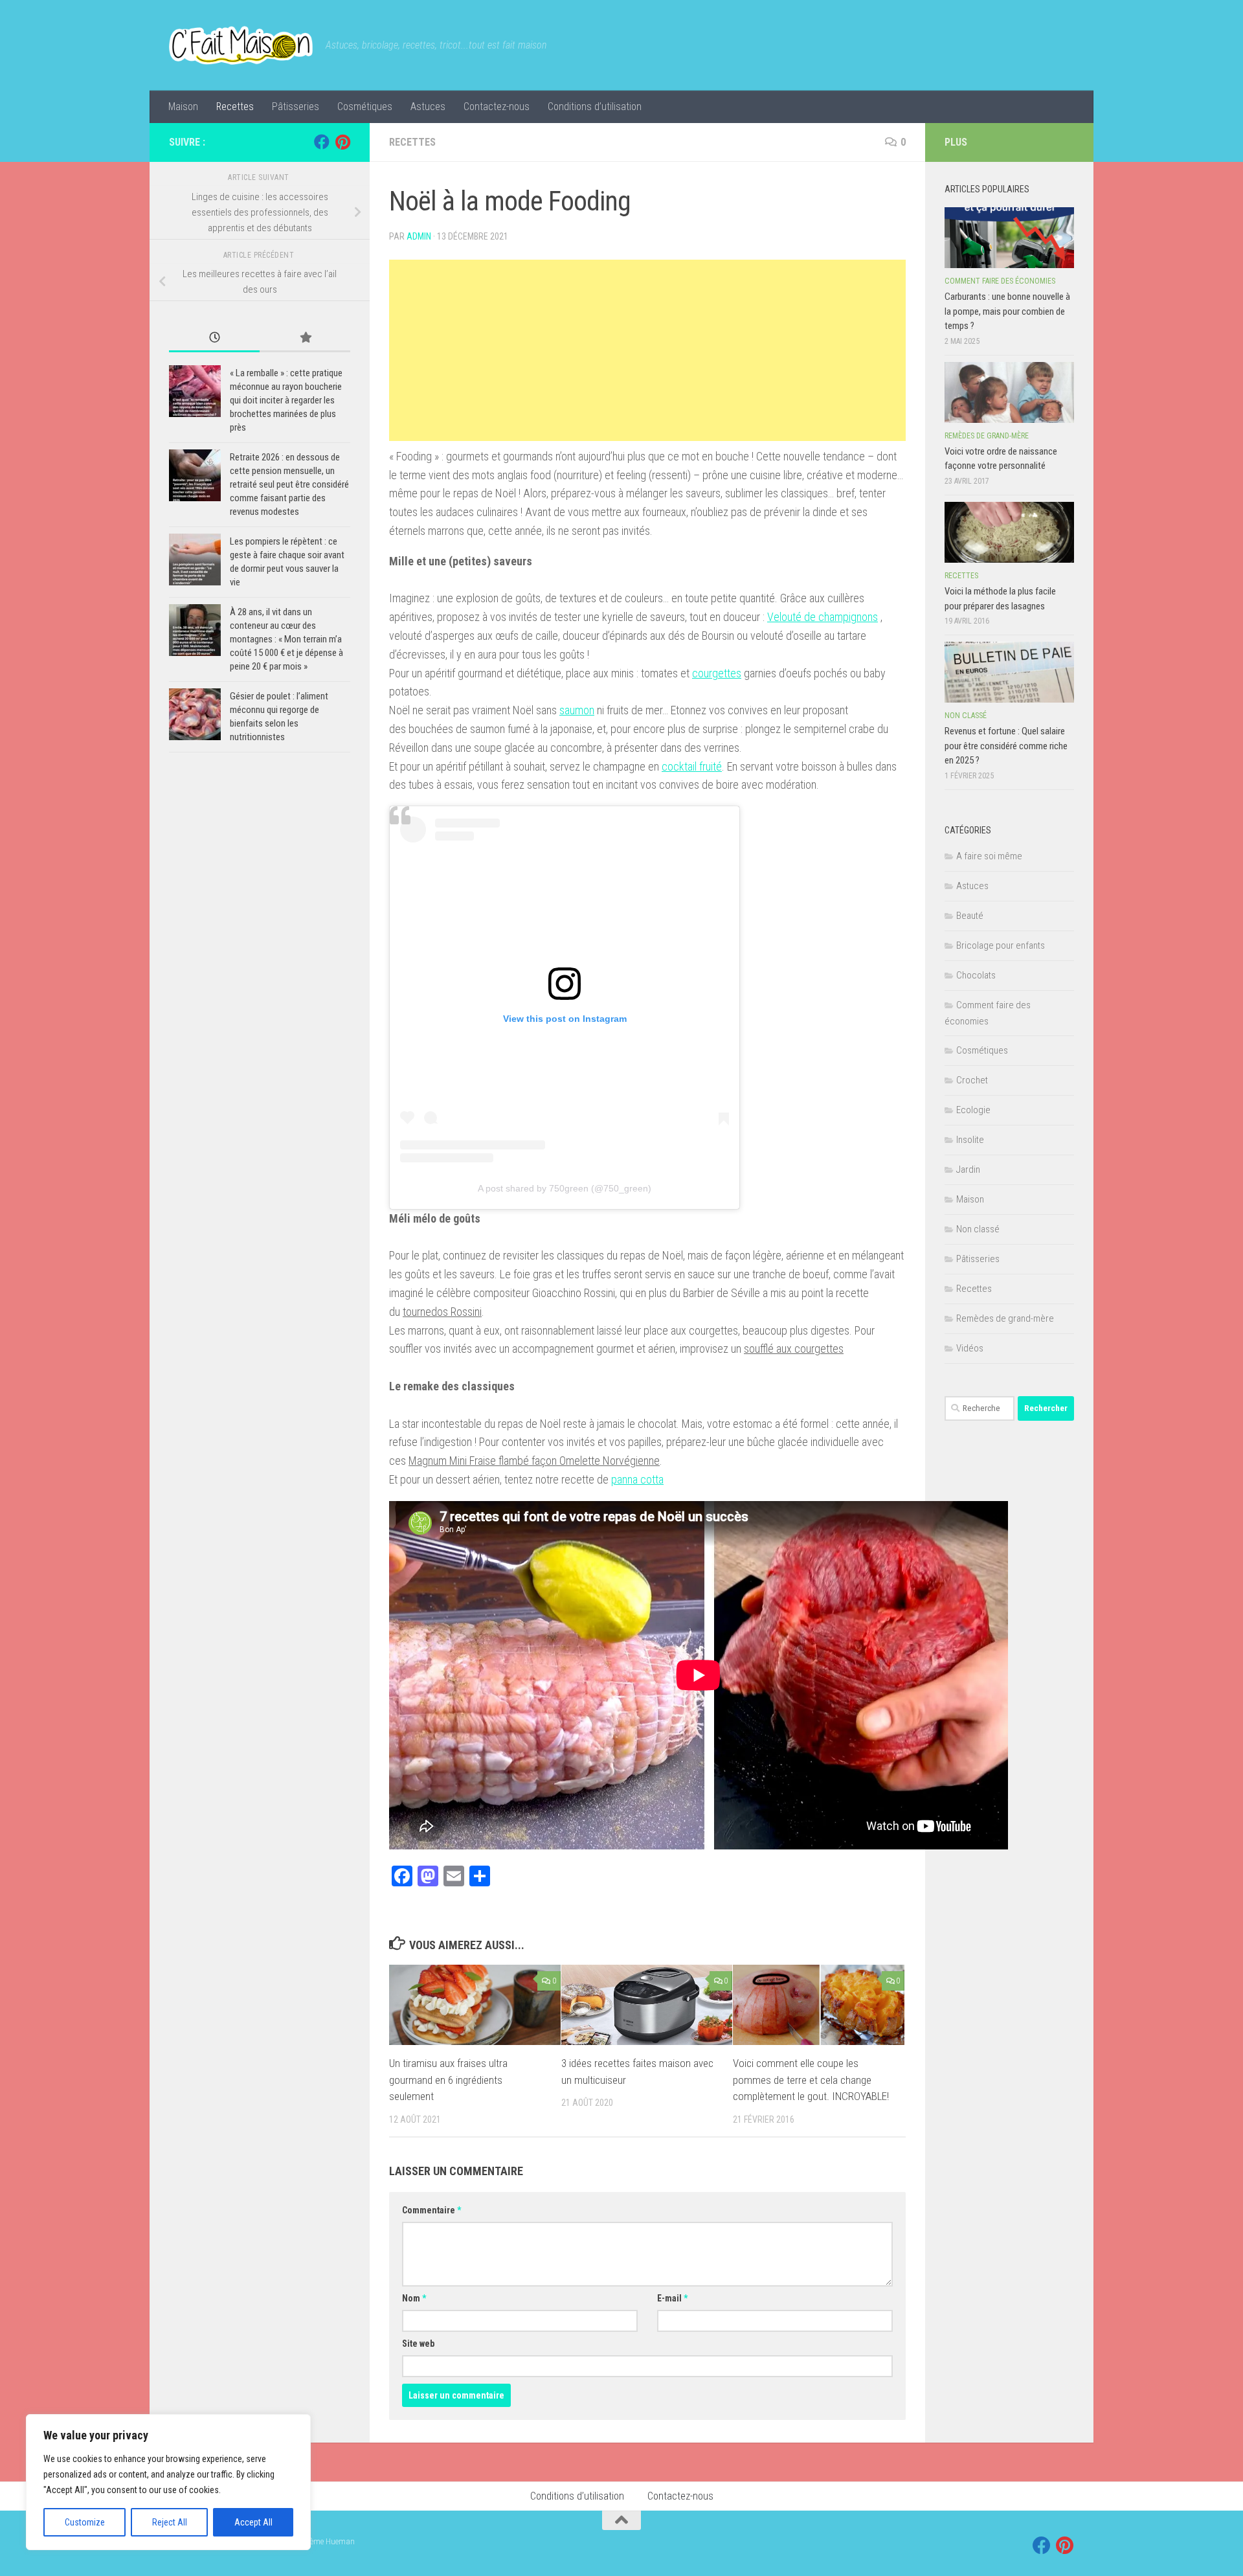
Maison (183, 107)
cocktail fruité (692, 766)
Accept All (253, 2522)
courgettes (717, 673)
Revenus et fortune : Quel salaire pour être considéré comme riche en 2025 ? (1006, 746)
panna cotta (637, 1479)
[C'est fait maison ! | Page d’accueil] (241, 45)
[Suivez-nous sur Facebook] (322, 142)
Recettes (235, 107)
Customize (85, 2522)
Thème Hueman (328, 2541)
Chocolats (976, 975)
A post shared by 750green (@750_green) (565, 1188)
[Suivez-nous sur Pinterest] (342, 142)
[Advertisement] (647, 350)
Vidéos (970, 1348)
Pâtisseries (296, 107)
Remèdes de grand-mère (987, 436)
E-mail (672, 2298)
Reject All (170, 2522)
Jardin (968, 1169)
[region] (168, 2482)
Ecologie (973, 1110)
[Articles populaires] (305, 338)
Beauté (970, 916)
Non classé (966, 716)
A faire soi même (989, 856)
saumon (577, 710)
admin (419, 236)
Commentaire (431, 2210)
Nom (414, 2298)
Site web (418, 2344)
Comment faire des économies (1000, 281)
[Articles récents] (214, 338)
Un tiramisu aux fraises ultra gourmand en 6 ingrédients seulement (448, 2080)
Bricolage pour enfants (1001, 945)
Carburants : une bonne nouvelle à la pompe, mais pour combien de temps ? (1007, 311)
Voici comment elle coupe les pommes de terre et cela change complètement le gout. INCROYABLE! (811, 2080)
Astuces (428, 107)
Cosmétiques (365, 107)
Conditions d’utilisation (595, 107)
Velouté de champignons (823, 617)
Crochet (972, 1080)
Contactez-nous (497, 107)
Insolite (970, 1140)
